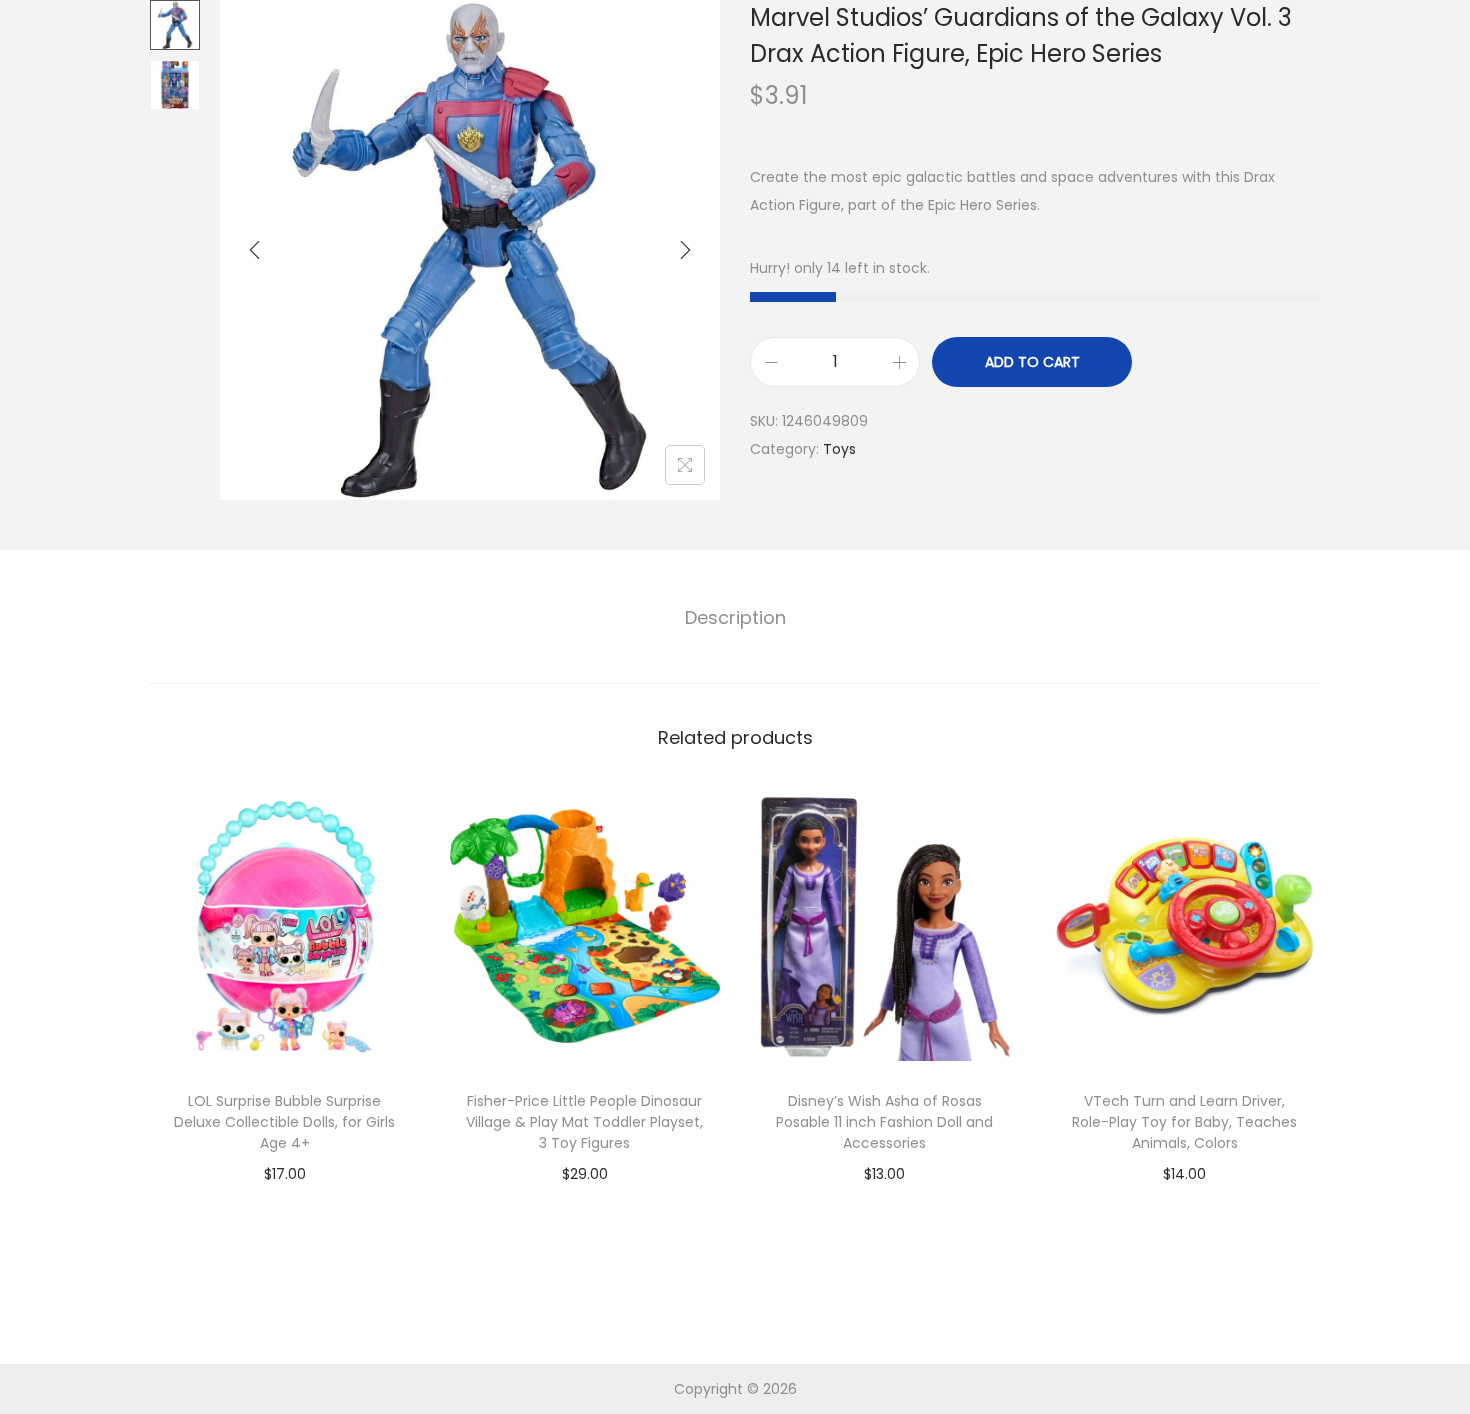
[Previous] (255, 250)
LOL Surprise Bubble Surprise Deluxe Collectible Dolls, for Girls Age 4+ (284, 1122)
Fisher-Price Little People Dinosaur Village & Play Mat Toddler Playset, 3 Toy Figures (584, 1122)
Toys (839, 449)
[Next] (685, 250)
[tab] (735, 618)
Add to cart (1032, 362)
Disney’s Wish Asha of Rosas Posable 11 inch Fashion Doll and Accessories (884, 1122)
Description (735, 617)
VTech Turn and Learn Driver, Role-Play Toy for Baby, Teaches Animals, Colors (1184, 1122)
